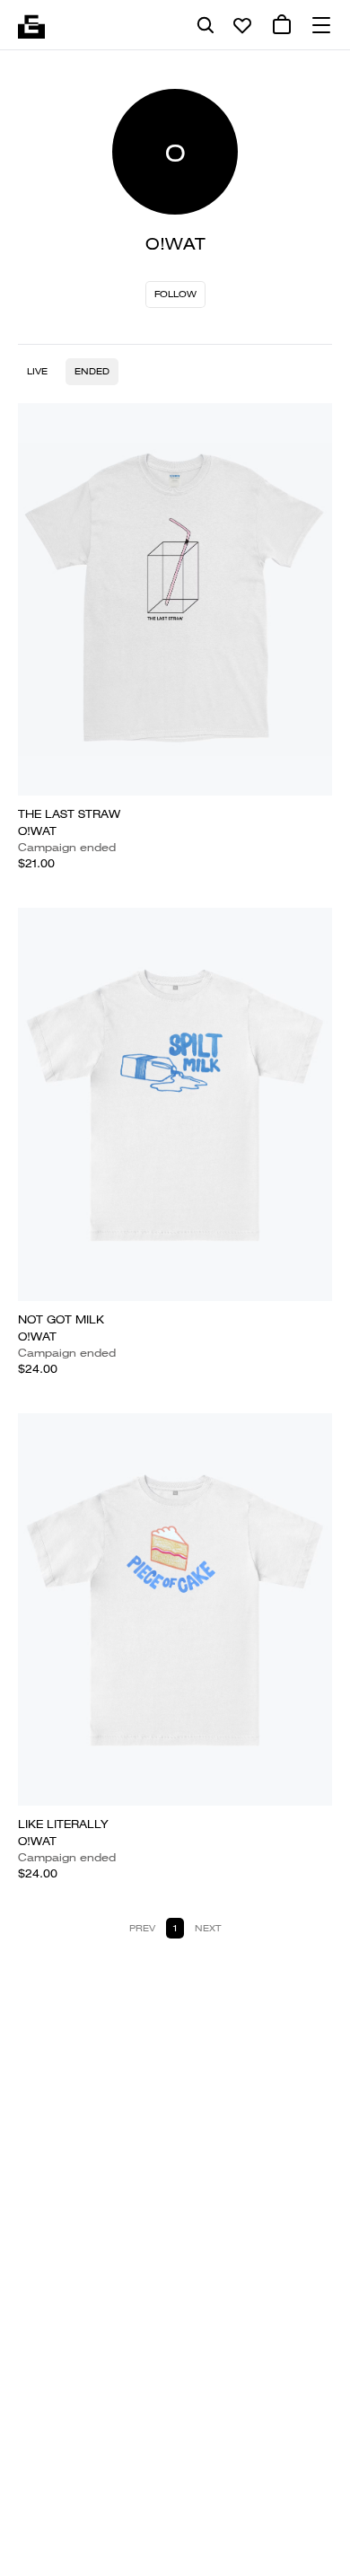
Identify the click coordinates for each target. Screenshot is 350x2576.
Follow (175, 294)
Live (37, 371)
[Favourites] (242, 25)
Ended (92, 371)
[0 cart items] (282, 25)
